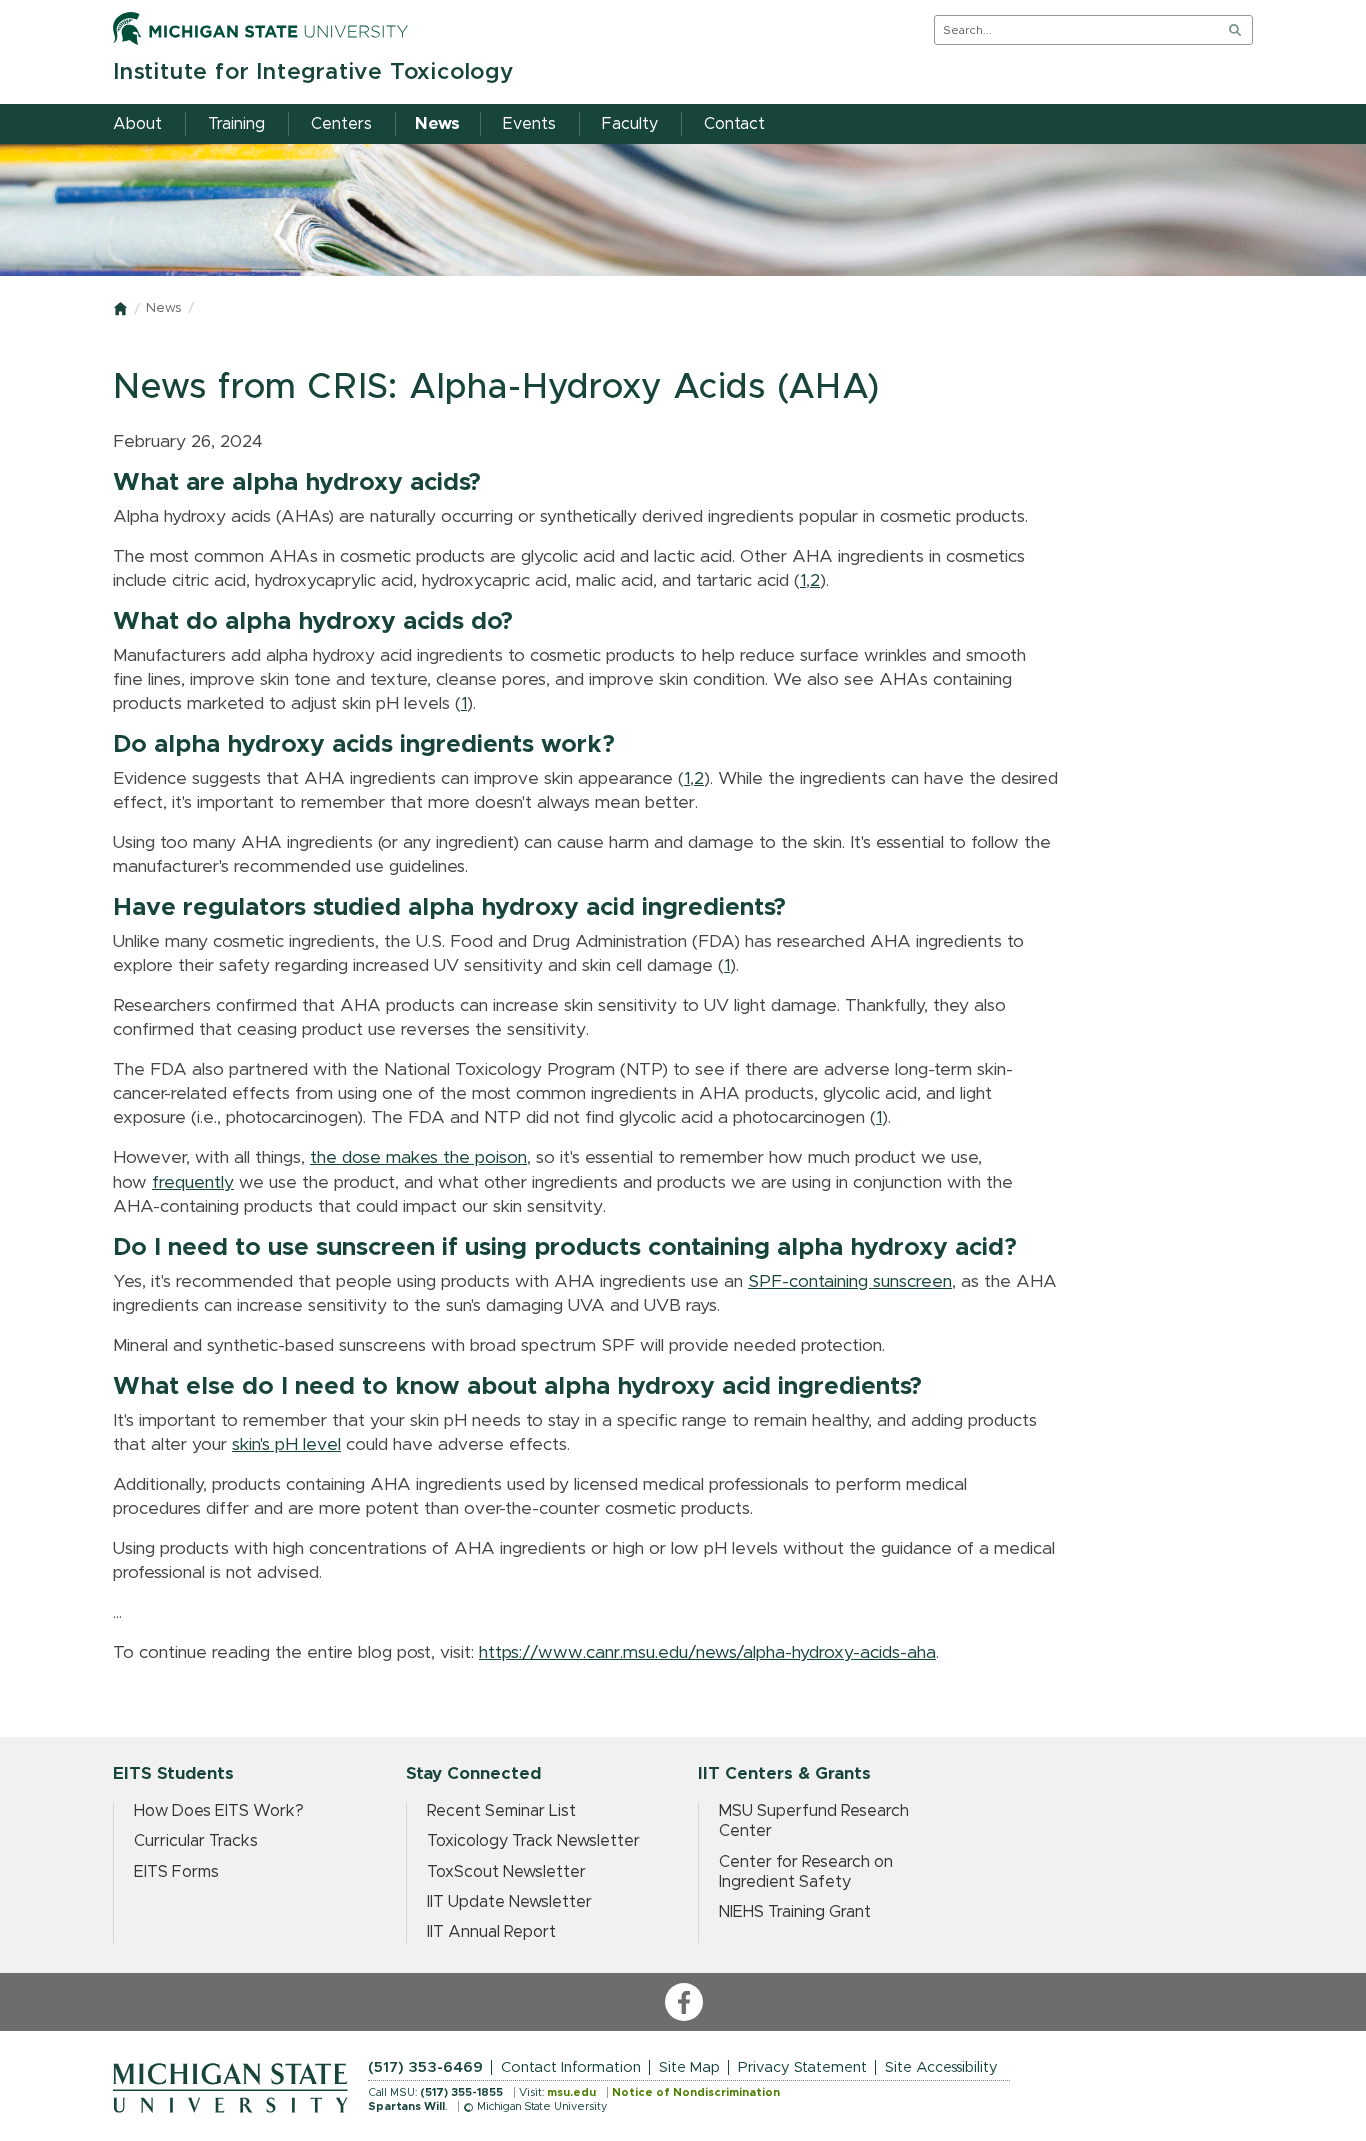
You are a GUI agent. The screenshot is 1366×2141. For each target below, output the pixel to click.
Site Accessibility (941, 2067)
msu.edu (571, 2092)
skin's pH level (286, 1445)
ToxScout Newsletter (506, 1872)
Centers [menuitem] (341, 124)
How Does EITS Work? (219, 1811)
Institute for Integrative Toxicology (313, 72)
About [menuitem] (137, 124)
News (163, 308)
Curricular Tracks (196, 1841)
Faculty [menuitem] (630, 124)
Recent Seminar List (501, 1811)
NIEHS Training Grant (795, 1912)
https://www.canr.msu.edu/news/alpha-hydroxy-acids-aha (707, 1653)
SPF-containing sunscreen (850, 1282)
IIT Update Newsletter (509, 1902)
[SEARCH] (1235, 30)
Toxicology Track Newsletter (533, 1841)
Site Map (689, 2067)
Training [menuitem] (236, 124)
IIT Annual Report (491, 1932)
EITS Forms (176, 1872)
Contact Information (571, 2067)
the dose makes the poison (418, 1158)
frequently (193, 1183)
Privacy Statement (802, 2067)
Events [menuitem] (529, 124)
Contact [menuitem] (734, 124)
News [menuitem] (437, 124)
